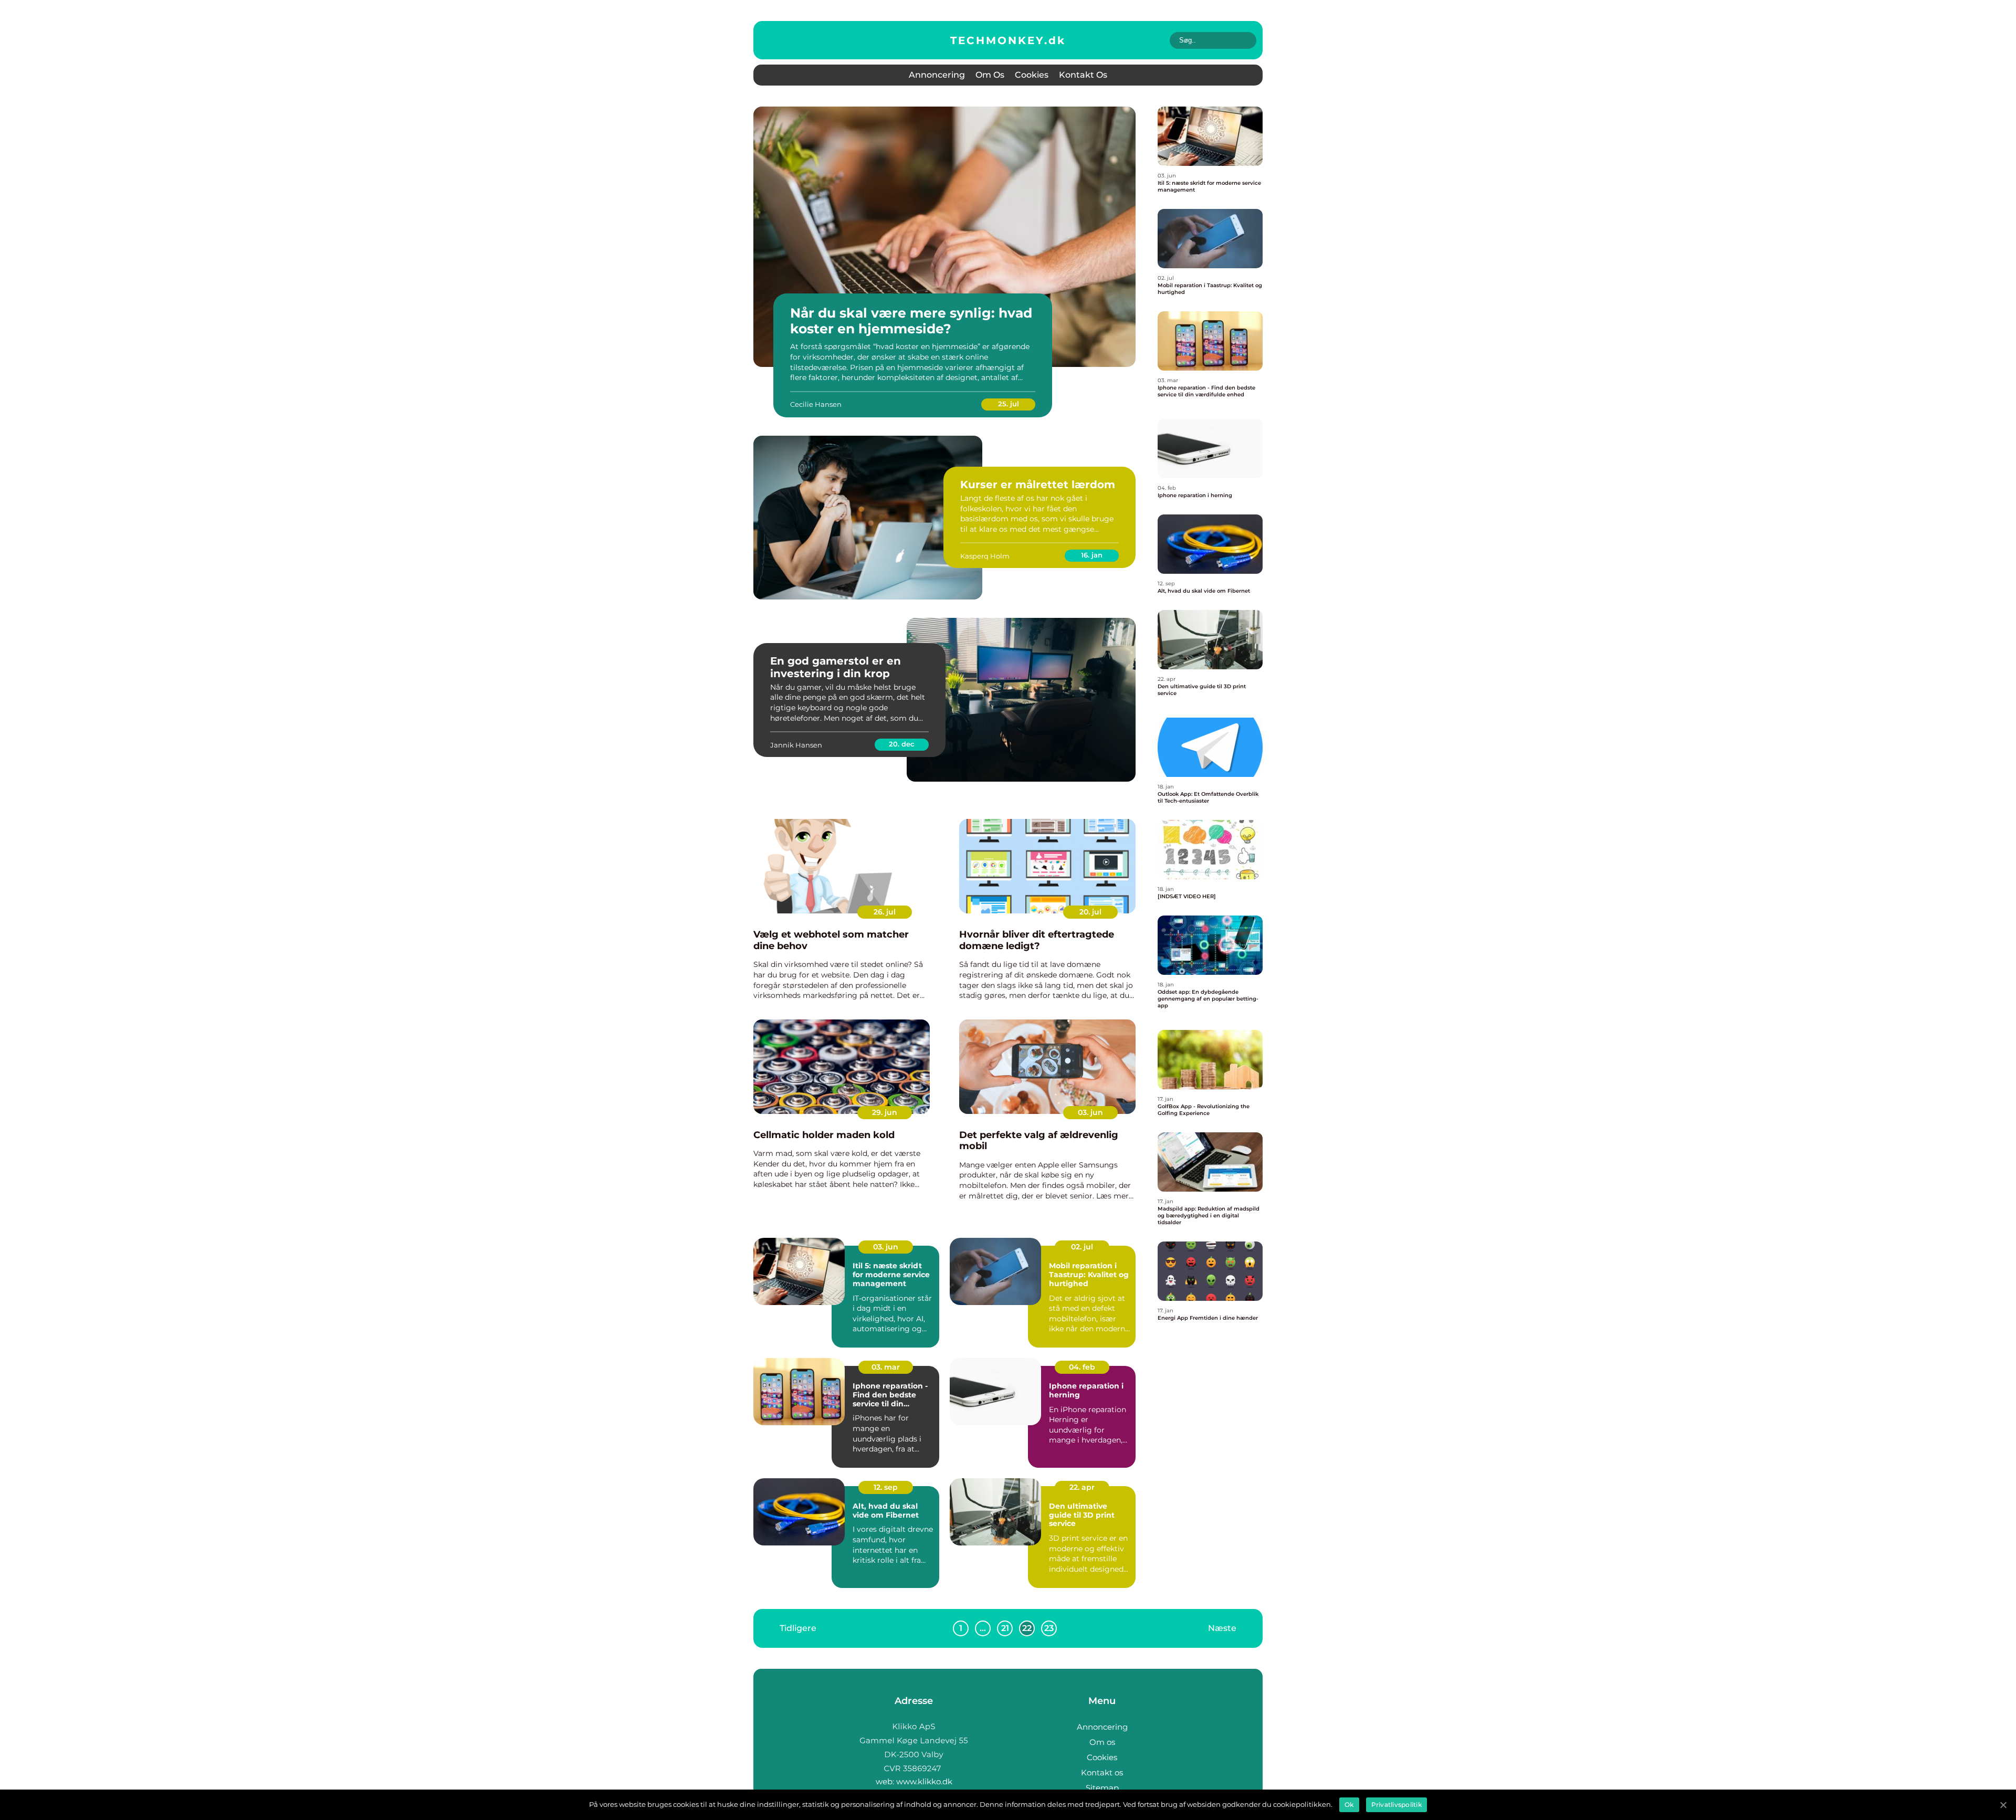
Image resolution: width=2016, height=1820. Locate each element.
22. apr (1082, 1487)
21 (1005, 1628)
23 (1049, 1628)
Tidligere (798, 1628)
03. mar (886, 1367)
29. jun (885, 1112)
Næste (1222, 1628)
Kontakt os (1083, 75)
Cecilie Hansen (816, 404)
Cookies (1032, 75)
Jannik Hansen (796, 745)
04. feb (1082, 1367)
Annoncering (937, 75)
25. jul (1009, 404)
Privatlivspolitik (1396, 1805)
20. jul (1090, 912)
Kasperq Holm (985, 556)
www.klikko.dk (924, 1781)
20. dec (902, 744)
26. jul (885, 912)
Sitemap (1102, 1788)
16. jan (1092, 555)
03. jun (1090, 1112)
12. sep (886, 1487)
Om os (990, 75)
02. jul (1082, 1247)
